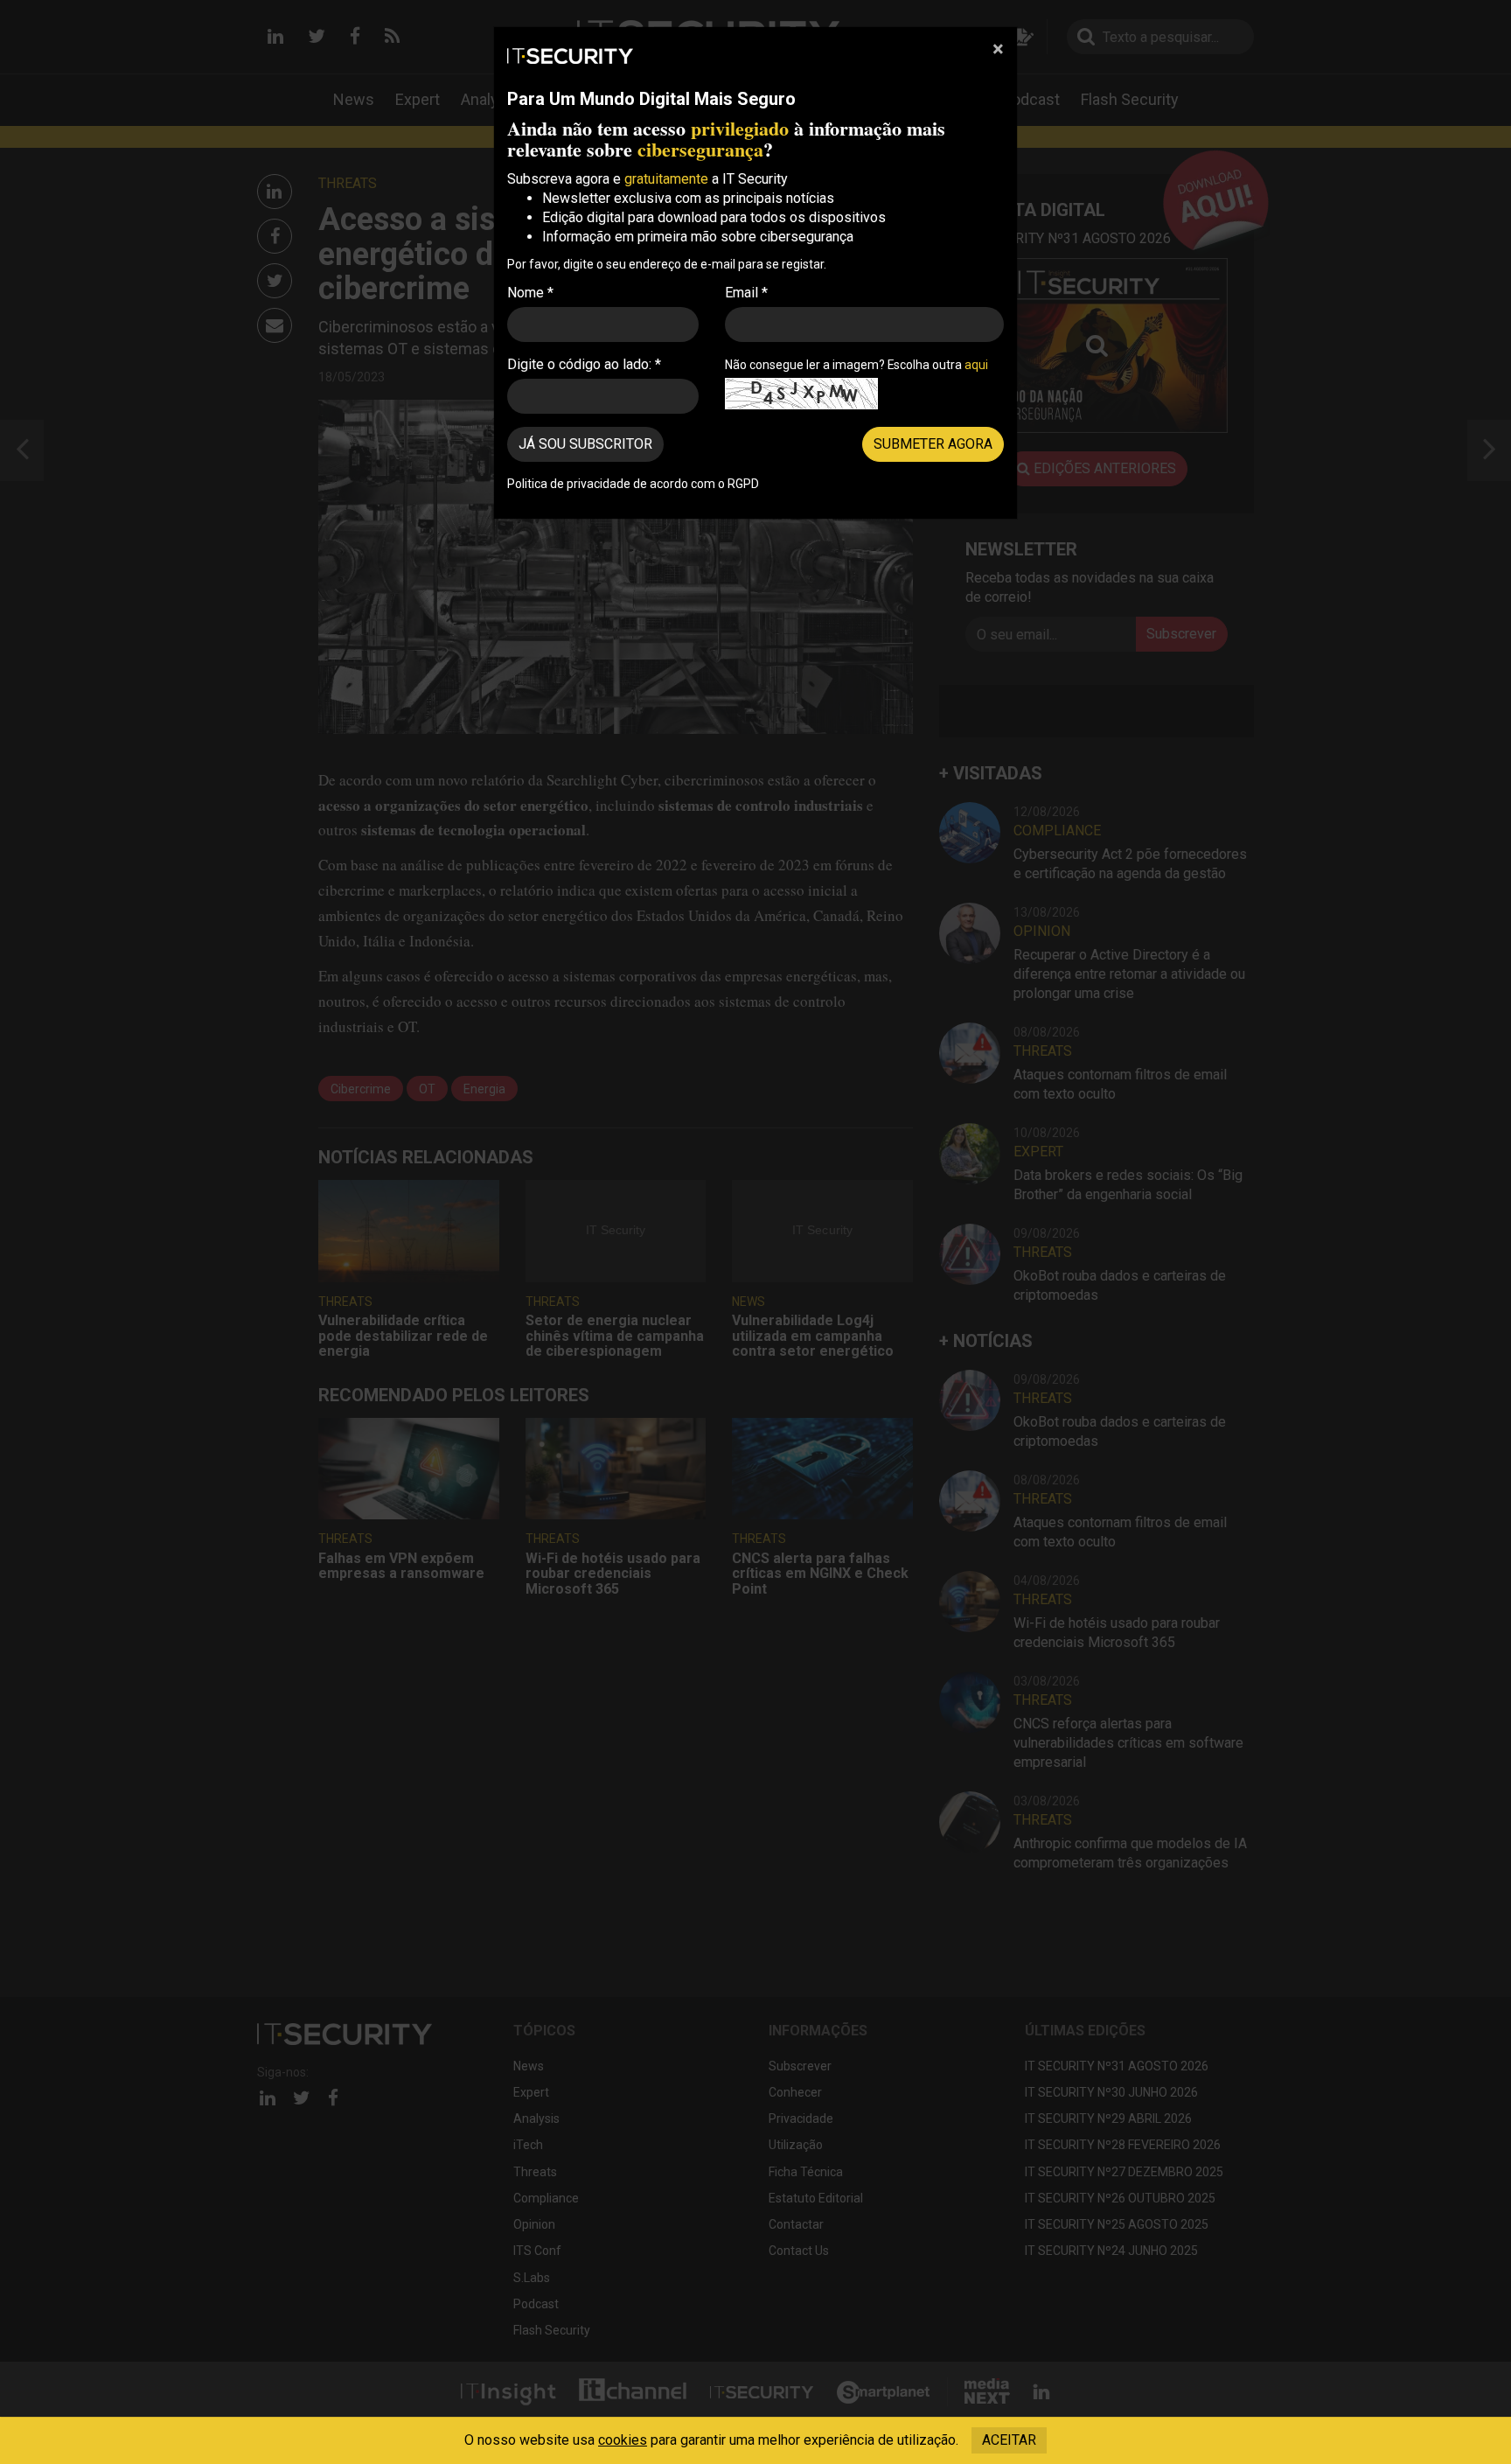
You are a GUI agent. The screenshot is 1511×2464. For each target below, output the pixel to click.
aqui (976, 365)
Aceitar (1009, 2440)
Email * (746, 293)
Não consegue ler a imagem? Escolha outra (856, 365)
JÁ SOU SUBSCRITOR (585, 444)
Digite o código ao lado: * (584, 364)
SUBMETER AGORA (933, 444)
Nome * (530, 293)
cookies (623, 2440)
